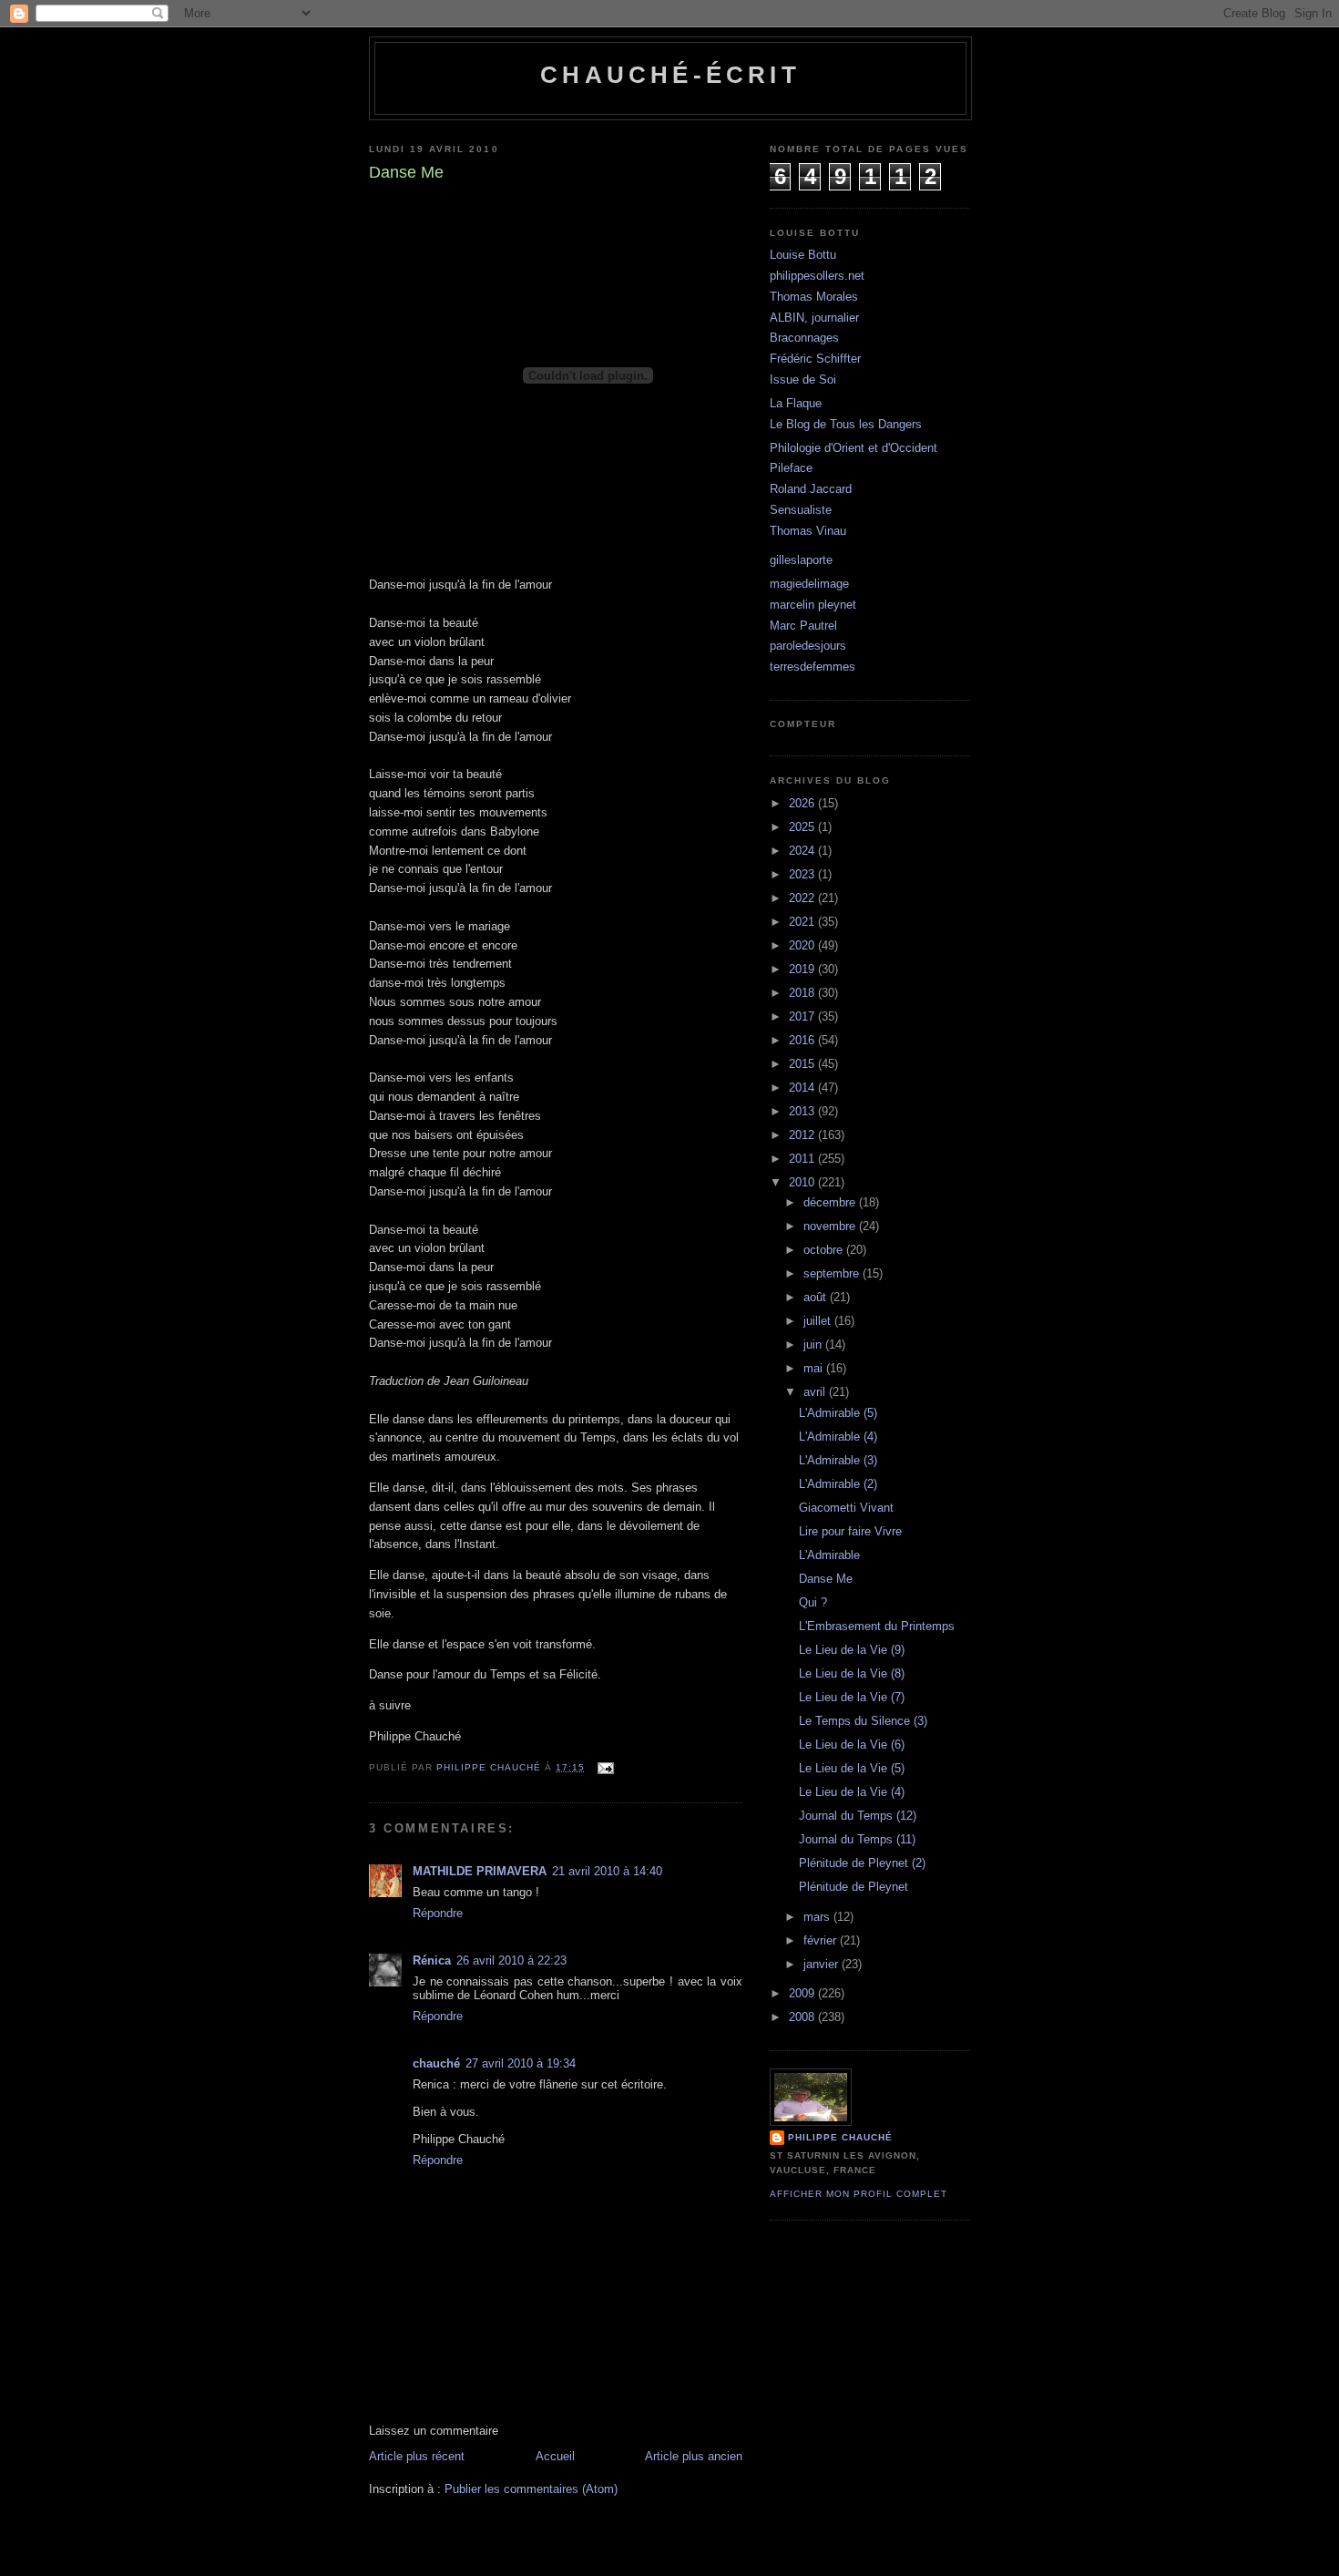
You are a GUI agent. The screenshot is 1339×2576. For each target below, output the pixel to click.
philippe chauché (840, 2137)
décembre (831, 1202)
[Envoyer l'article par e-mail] (605, 1767)
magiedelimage (809, 584)
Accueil (555, 2456)
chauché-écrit (670, 75)
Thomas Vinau (808, 531)
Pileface (791, 468)
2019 (803, 969)
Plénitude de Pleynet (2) (862, 1863)
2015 (803, 1064)
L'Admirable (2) (838, 1484)
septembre (833, 1273)
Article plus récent (417, 2456)
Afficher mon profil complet (859, 2194)
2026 (803, 803)
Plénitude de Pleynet (853, 1887)
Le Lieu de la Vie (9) (852, 1650)
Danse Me (826, 1579)
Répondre (438, 1913)
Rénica (432, 1960)
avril (816, 1392)
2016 (803, 1040)
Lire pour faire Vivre (850, 1531)
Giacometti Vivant (846, 1508)
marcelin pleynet (813, 605)
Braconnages (804, 338)
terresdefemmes (813, 667)
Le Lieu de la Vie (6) (852, 1745)
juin (814, 1344)
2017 (803, 1016)
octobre (825, 1250)
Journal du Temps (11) (857, 1839)
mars (818, 1917)
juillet (819, 1321)
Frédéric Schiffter (815, 359)
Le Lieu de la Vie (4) (852, 1792)
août (817, 1297)
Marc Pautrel (803, 626)
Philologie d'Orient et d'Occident (853, 448)
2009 (803, 1993)
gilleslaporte (801, 560)
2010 (803, 1182)
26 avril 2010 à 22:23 (511, 1960)
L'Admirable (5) (838, 1413)
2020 (803, 945)
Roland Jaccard (811, 489)
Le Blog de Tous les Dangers (846, 424)
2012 (803, 1135)
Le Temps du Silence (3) (863, 1721)
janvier (823, 1964)
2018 (803, 993)
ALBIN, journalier (814, 318)
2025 (803, 827)
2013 (803, 1111)
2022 (803, 898)
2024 (803, 851)
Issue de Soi (803, 380)
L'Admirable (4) (838, 1437)
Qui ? (813, 1602)
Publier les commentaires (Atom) (531, 2489)
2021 (803, 922)
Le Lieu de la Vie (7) (852, 1697)
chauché (436, 2063)
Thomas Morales (814, 297)
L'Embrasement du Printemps (877, 1626)
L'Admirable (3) (838, 1460)
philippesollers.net (817, 276)
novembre (831, 1226)
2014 (803, 1088)
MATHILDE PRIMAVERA (480, 1871)
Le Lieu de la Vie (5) (852, 1768)
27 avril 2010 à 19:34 (521, 2063)
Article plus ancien (694, 2456)
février (822, 1940)
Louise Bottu (803, 255)
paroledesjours (808, 646)
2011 (803, 1159)
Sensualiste (801, 510)
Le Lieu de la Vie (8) (852, 1673)
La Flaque (796, 403)
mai (815, 1368)
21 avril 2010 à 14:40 (607, 1871)
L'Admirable (829, 1555)
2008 (803, 2017)
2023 (803, 874)
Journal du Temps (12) (858, 1816)
